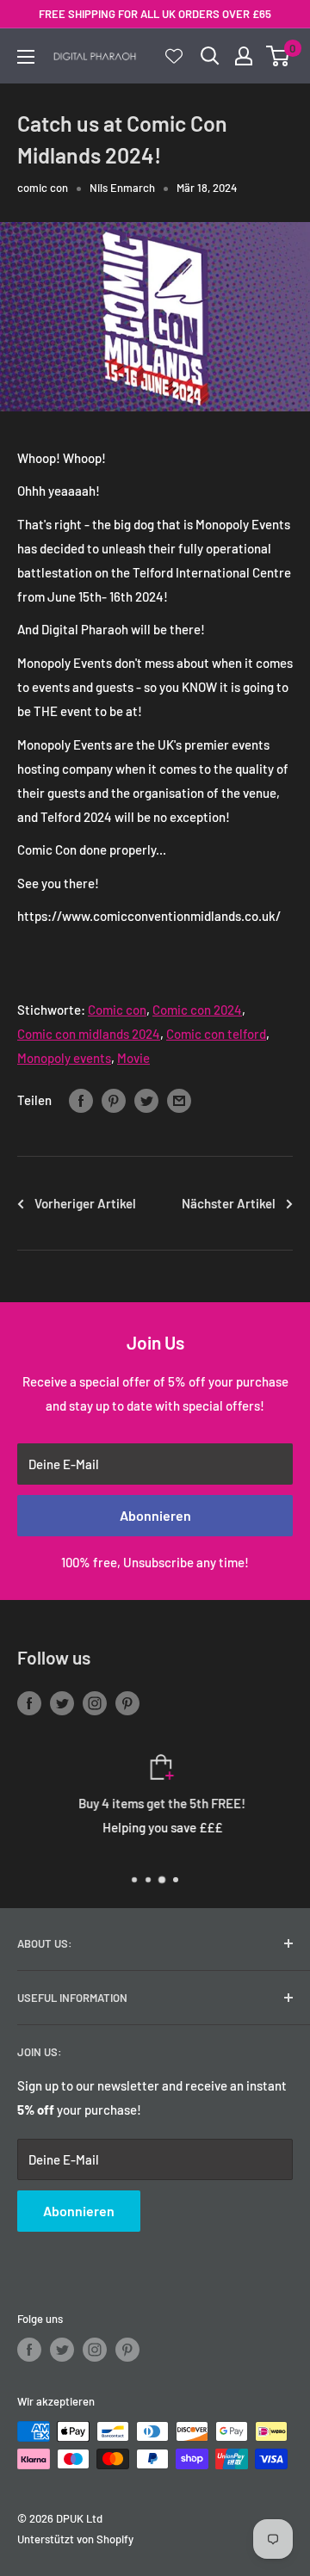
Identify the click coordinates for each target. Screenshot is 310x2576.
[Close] (284, 2256)
